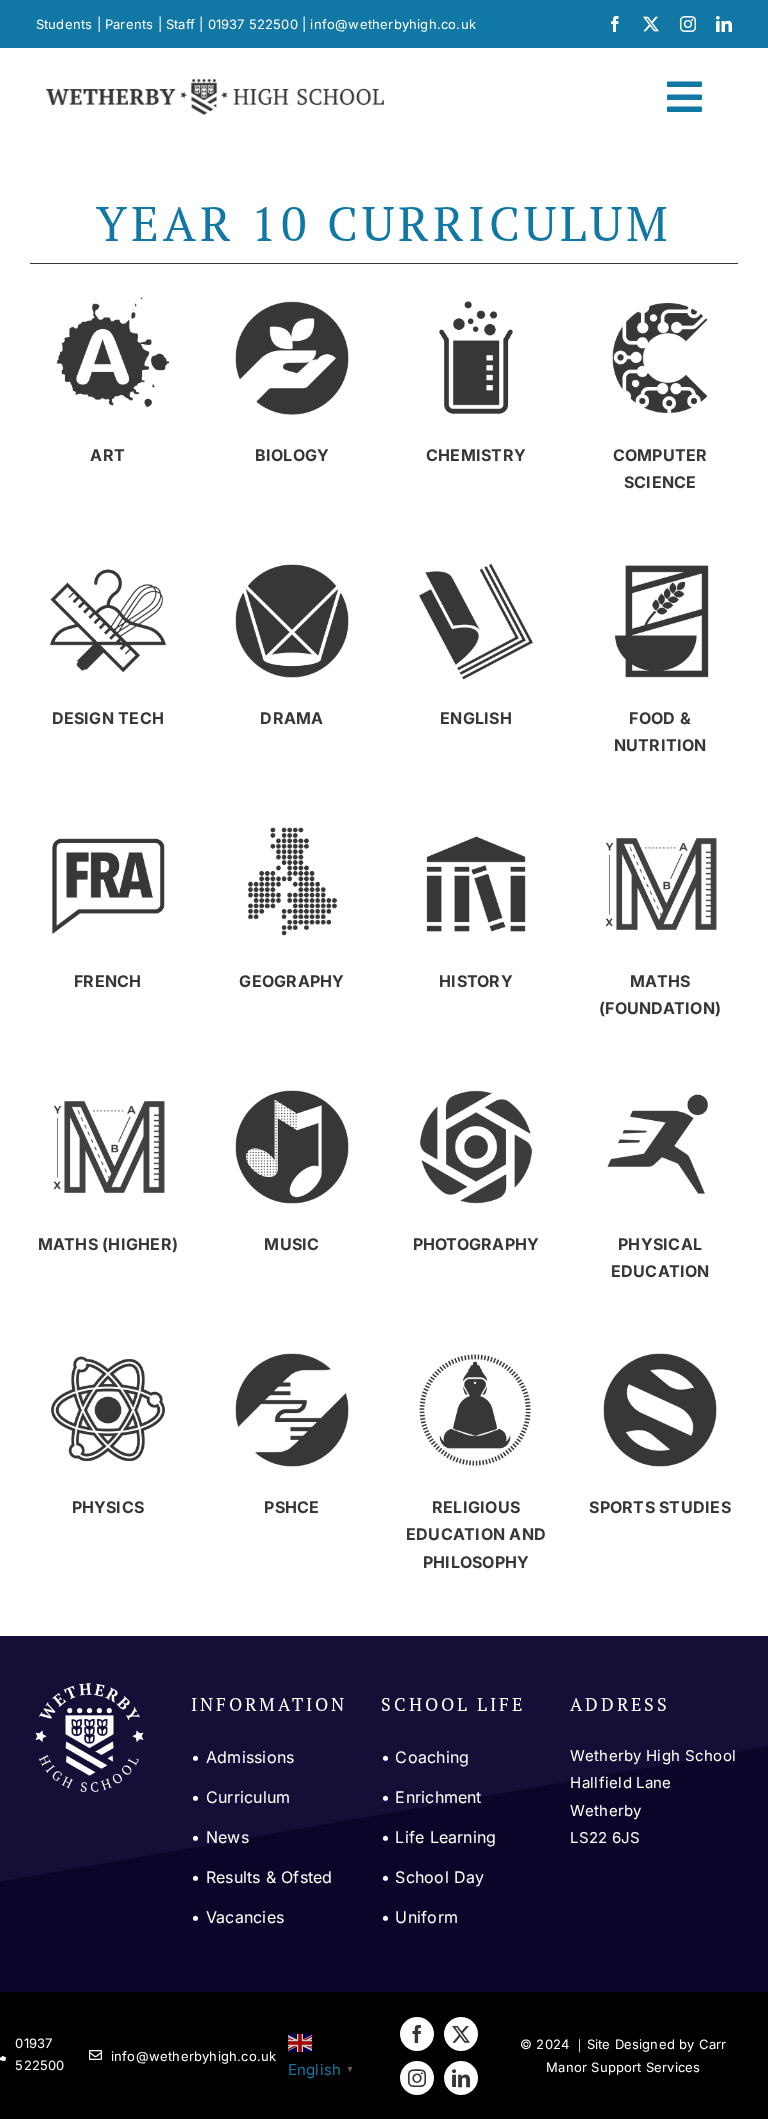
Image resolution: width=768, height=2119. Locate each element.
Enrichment (438, 1797)
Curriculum (248, 1797)
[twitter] (651, 24)
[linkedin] (724, 24)
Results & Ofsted (269, 1877)
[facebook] (615, 24)
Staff (180, 24)
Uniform (426, 1917)
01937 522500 (253, 24)
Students (64, 24)
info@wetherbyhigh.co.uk (393, 24)
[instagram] (688, 24)
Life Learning (445, 1837)
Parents (129, 24)
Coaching (432, 1757)
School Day (439, 1877)
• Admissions (242, 1757)
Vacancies (245, 1917)
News (227, 1837)
